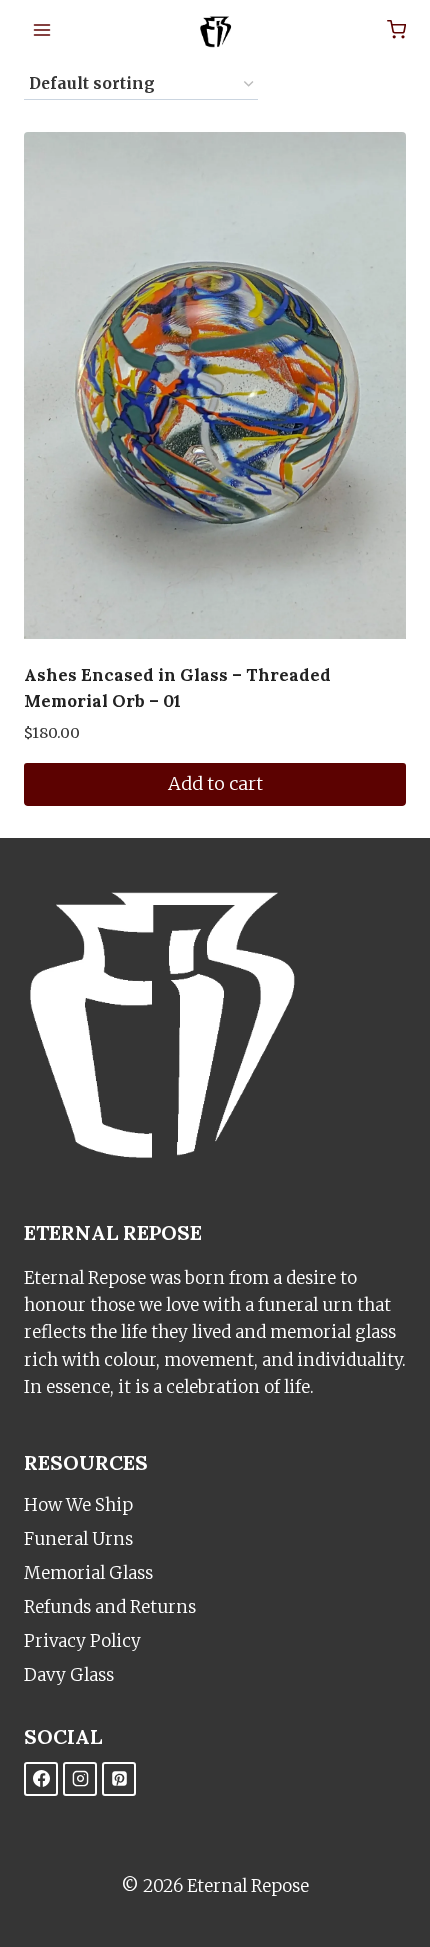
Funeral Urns (78, 1539)
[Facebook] (41, 1779)
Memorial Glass (88, 1573)
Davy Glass (69, 1675)
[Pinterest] (119, 1779)
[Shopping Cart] (396, 29)
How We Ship (78, 1505)
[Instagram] (80, 1779)
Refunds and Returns (110, 1607)
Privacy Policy (82, 1641)
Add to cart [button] (215, 783)
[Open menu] (42, 29)
